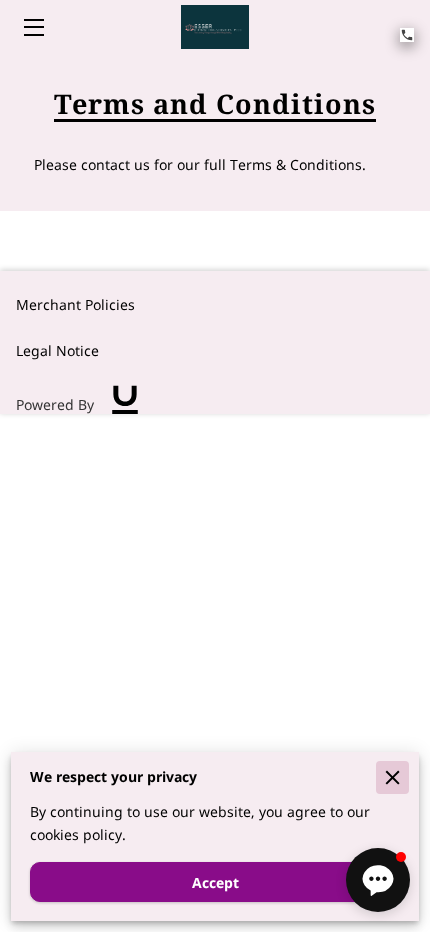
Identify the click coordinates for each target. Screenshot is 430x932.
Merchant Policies (75, 304)
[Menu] (32, 27)
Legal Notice (57, 350)
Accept (215, 882)
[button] (378, 880)
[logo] (125, 405)
